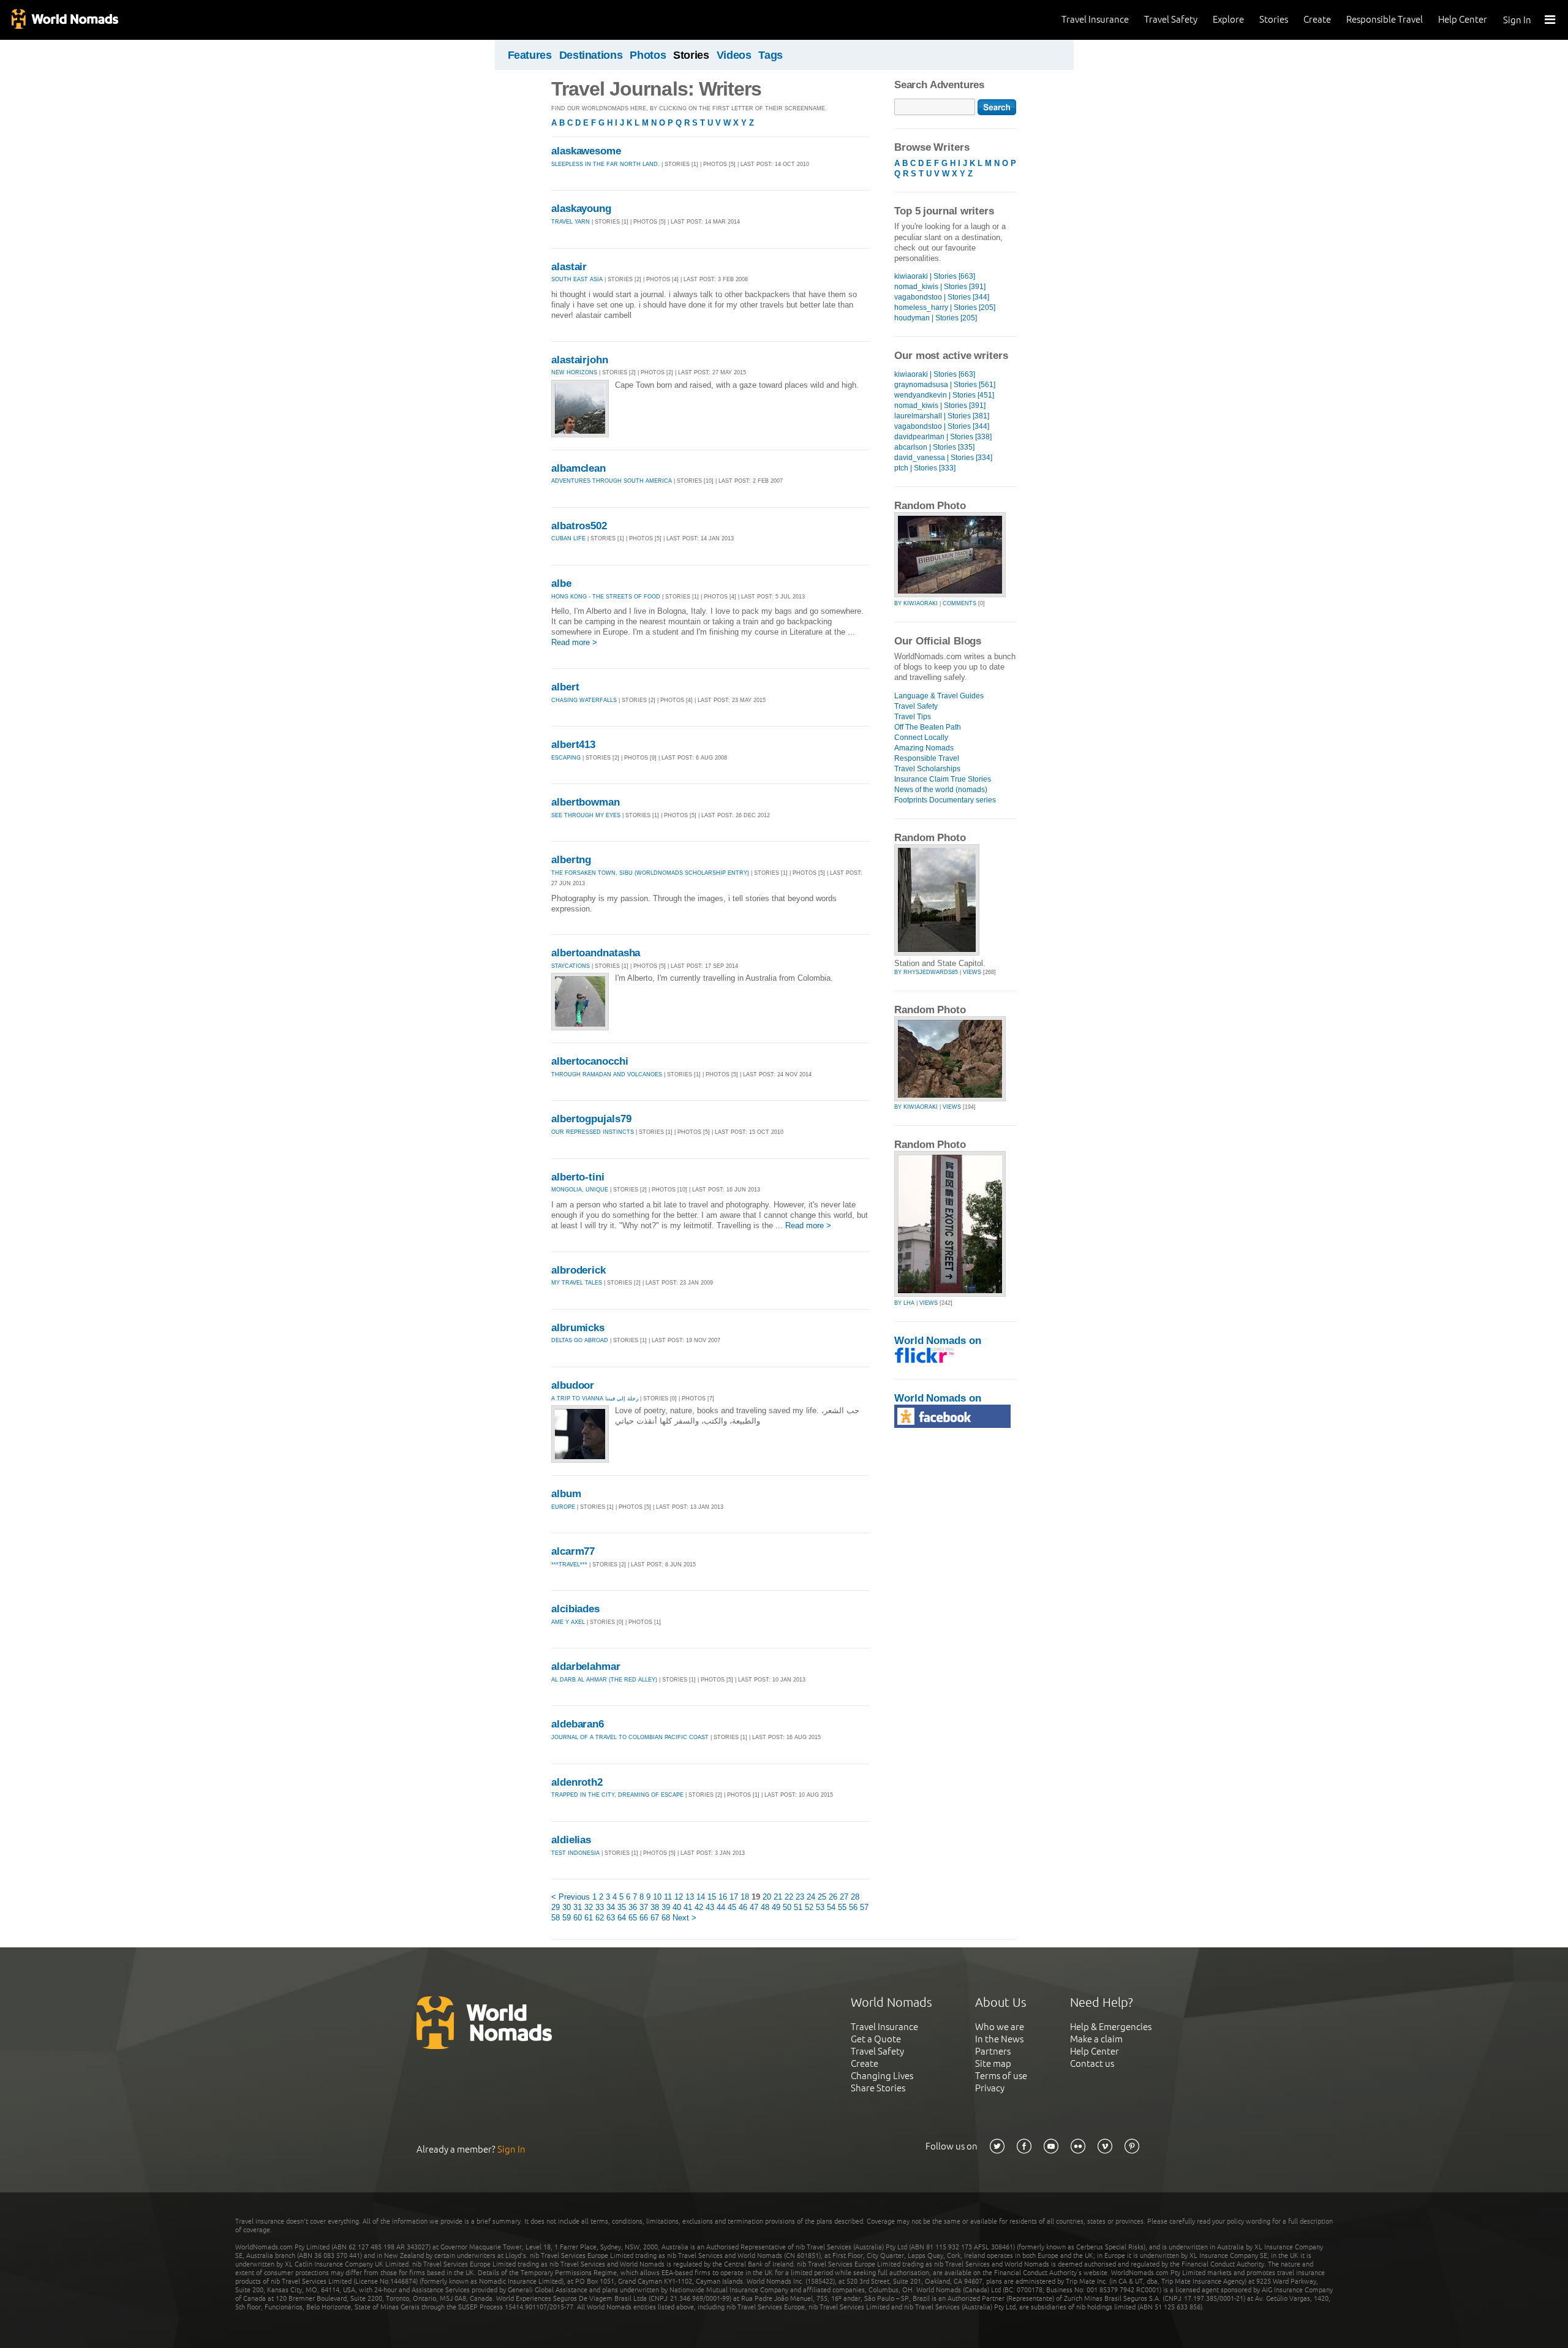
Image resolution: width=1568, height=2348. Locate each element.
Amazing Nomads (924, 748)
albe (561, 583)
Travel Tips (913, 717)
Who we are (1000, 2027)
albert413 (573, 745)
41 (688, 1907)
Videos (734, 55)
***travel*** (569, 1565)
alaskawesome (586, 151)
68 (666, 1918)
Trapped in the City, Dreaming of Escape (617, 1795)
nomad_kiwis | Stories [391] (940, 287)
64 (622, 1918)
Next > (684, 1918)
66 (644, 1918)
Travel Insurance (1095, 19)
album (566, 1494)
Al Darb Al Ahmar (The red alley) (604, 1680)
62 (600, 1918)
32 (589, 1907)
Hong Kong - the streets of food (606, 597)
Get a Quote (876, 2039)
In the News (999, 2039)
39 (666, 1907)
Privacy (990, 2088)
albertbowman (586, 802)
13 (690, 1897)
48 (765, 1907)
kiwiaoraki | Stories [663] (935, 276)
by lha (904, 1303)
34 (611, 1907)
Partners (993, 2051)
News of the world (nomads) (941, 790)
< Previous (571, 1897)
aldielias (571, 1840)
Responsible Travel (1385, 19)
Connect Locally (921, 738)
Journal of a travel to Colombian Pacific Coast (630, 1737)
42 (699, 1907)
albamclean (579, 468)
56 (853, 1907)
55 (842, 1907)
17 (734, 1897)
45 (732, 1907)
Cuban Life (568, 538)
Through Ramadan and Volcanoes (607, 1074)
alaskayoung (581, 209)
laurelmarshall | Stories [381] (942, 416)
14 (701, 1897)
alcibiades (575, 1609)
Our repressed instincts (593, 1132)
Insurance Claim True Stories (943, 779)
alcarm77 (573, 1551)
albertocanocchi (590, 1061)
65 (633, 1918)
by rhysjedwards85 (926, 972)
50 (787, 1907)
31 (578, 1907)
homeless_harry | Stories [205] (945, 308)
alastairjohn (580, 360)
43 (710, 1907)
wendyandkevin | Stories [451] (944, 395)
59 (567, 1918)
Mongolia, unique (580, 1190)
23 (800, 1897)
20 (767, 1897)
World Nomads (64, 20)
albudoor (573, 1385)
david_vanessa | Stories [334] (943, 458)
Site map (993, 2063)
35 (622, 1907)
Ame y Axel (568, 1622)
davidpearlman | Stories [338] (943, 437)
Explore (1228, 19)
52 (809, 1907)
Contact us (1092, 2063)
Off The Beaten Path (928, 727)
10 (657, 1897)
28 (855, 1897)
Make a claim (1096, 2039)
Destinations (591, 55)
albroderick (579, 1270)
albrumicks (578, 1328)
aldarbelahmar (586, 1667)
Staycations (571, 966)
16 (723, 1897)
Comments (959, 603)
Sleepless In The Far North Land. (605, 164)
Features (530, 55)
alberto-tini (578, 1177)
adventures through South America (612, 481)
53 (820, 1907)
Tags (771, 55)
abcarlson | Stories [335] (934, 447)
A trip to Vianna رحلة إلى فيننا (595, 1399)
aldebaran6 (578, 1724)
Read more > (574, 642)
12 (679, 1897)
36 (633, 1907)
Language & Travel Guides (939, 696)
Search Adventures (939, 85)
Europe (563, 1507)
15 (712, 1897)
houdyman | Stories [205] (936, 318)
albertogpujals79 (591, 1119)
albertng (571, 860)
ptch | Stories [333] (925, 468)
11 (668, 1897)
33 (600, 1907)
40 (677, 1907)
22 (789, 1897)
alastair (569, 267)
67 (655, 1918)
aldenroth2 (577, 1782)
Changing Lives (882, 2076)
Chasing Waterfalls (584, 700)
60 (578, 1918)
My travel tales (577, 1283)
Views (972, 972)
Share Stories (878, 2088)
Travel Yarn (571, 222)
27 (844, 1897)
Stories (1274, 19)
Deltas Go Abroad (580, 1340)
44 (721, 1907)
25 (822, 1897)
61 (589, 1918)
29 (556, 1907)
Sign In (1517, 20)
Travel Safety (1171, 19)
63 (611, 1918)
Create (1317, 19)
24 (811, 1897)
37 (644, 1907)
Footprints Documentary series (945, 800)
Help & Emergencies (1111, 2027)
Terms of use (1001, 2076)
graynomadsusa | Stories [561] (945, 385)
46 (743, 1907)
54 (831, 1907)
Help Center (1463, 19)
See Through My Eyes (587, 815)
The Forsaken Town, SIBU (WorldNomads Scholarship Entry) (650, 873)
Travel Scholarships (927, 769)
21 (778, 1897)
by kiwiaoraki (916, 603)
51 (798, 1907)
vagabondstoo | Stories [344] (942, 297)
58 (556, 1918)
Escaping (566, 758)
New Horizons (574, 372)
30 (567, 1907)
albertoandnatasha (596, 953)
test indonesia (575, 1853)
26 (833, 1897)
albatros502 (579, 526)
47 (754, 1907)
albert (565, 687)
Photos (648, 55)
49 (776, 1907)
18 (745, 1897)
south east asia (577, 279)
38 (655, 1907)
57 (864, 1907)
